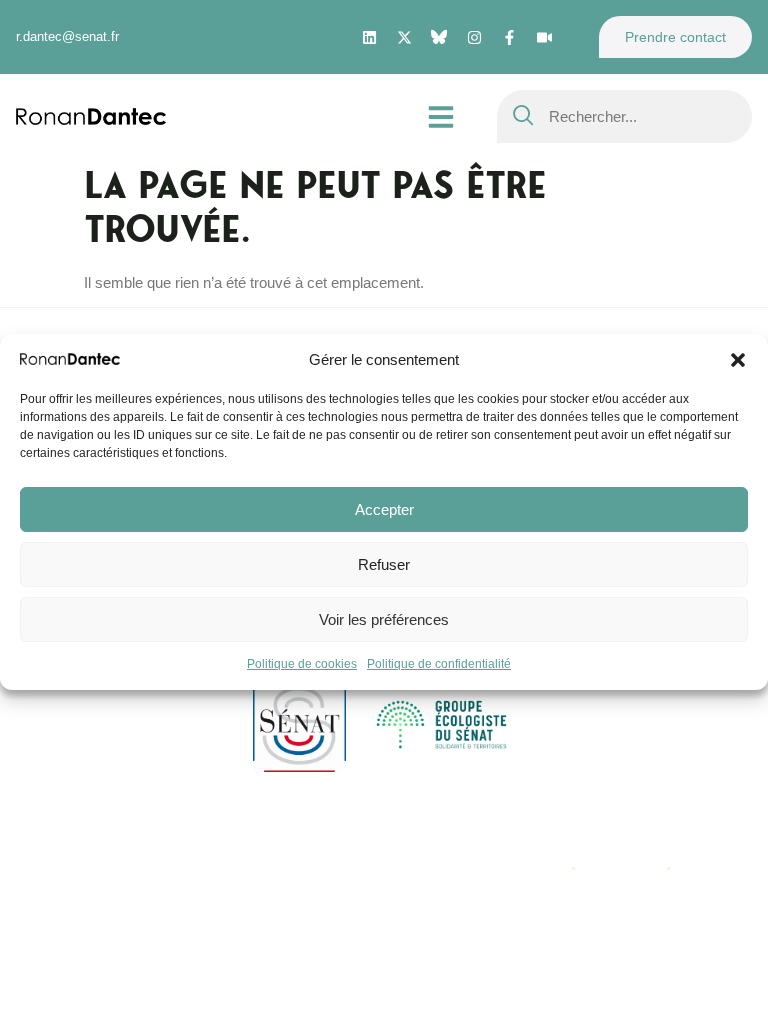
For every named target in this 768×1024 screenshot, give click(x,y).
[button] (738, 360)
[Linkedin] (369, 37)
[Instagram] (474, 37)
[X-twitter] (404, 37)
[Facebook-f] (509, 37)
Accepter (384, 509)
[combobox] (624, 116)
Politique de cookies (302, 664)
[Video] (544, 37)
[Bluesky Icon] (439, 37)
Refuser (384, 564)
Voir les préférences (384, 619)
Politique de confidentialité (439, 664)
